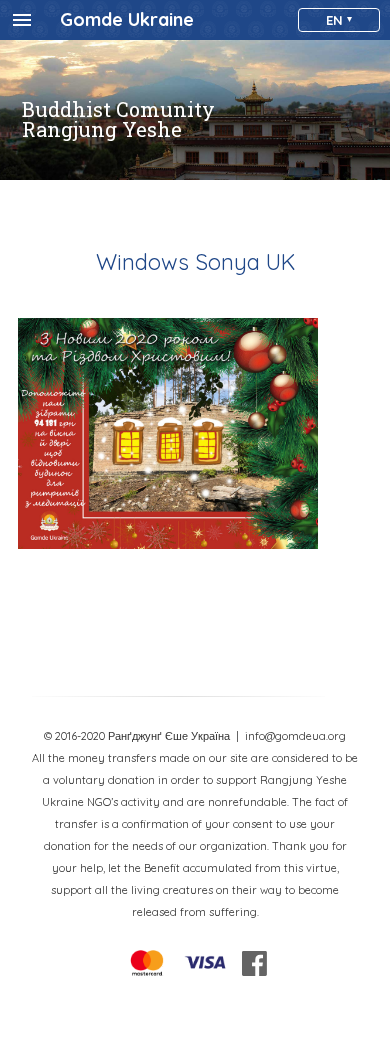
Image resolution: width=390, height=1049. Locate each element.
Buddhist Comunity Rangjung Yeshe (118, 119)
